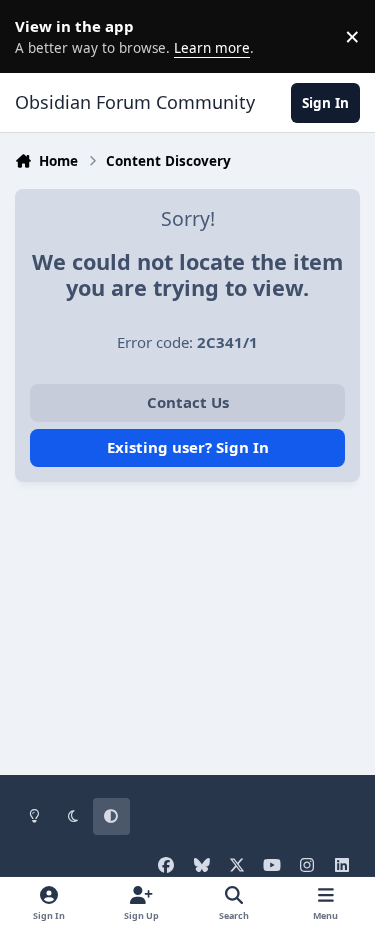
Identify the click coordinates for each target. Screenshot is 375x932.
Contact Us (188, 402)
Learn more (40, 36)
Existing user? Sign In (188, 447)
